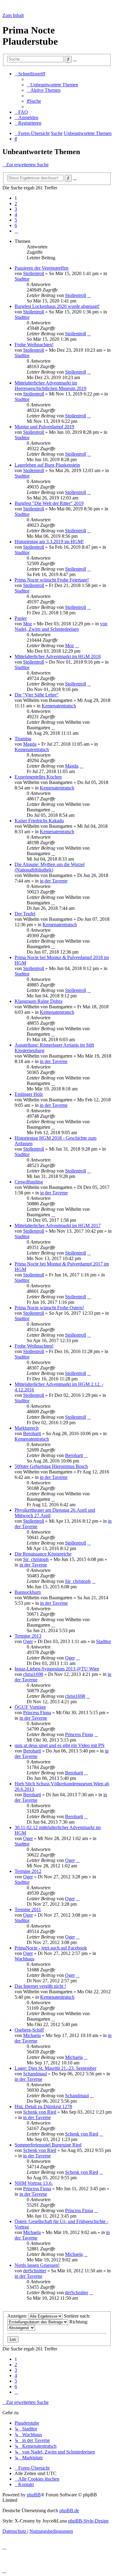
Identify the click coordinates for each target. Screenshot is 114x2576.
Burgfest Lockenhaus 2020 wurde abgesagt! (57, 306)
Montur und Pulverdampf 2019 (44, 427)
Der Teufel (25, 914)
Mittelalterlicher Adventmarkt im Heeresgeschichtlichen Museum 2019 (50, 386)
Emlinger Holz (29, 1094)
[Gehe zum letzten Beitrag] (89, 295)
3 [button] (16, 209)
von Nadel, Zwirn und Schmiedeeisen (61, 626)
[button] (16, 231)
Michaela (32, 2035)
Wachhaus (24, 1959)
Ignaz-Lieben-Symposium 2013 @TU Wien (57, 1669)
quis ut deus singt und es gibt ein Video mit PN (60, 1745)
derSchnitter (35, 2271)
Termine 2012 (28, 1871)
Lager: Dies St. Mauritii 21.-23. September (55, 2068)
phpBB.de (69, 2510)
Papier (21, 618)
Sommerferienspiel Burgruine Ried (48, 2145)
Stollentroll (34, 273)
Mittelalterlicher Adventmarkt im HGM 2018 (58, 656)
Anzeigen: (18, 2316)
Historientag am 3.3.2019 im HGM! (49, 542)
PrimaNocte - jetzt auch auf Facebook (51, 1948)
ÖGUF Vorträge (30, 1707)
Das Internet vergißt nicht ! (40, 1986)
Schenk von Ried (40, 2112)
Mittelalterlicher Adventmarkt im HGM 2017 (58, 1226)
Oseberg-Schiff (29, 2030)
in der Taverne (54, 881)
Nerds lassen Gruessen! (37, 2265)
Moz (28, 624)
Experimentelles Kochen (38, 777)
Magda (30, 744)
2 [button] (16, 204)
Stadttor (22, 279)
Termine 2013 (28, 1636)
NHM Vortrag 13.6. (34, 2183)
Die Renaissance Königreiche (43, 1554)
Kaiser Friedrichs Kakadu (39, 821)
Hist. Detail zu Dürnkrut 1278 (43, 2106)
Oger (28, 1641)
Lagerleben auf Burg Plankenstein (47, 465)
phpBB (34, 2495)
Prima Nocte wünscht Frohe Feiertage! (52, 580)
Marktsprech (27, 1428)
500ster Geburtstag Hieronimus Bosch (51, 1466)
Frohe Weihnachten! (34, 345)
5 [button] (16, 220)
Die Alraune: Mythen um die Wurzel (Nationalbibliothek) (50, 867)
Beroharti (32, 1433)
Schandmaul (35, 2074)
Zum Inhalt (13, 15)
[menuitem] (52, 85)
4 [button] (16, 214)
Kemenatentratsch (59, 706)
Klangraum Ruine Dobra (38, 1001)
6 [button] (16, 225)
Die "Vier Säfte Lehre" (37, 695)
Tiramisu (23, 739)
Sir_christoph (36, 1559)
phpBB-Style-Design (88, 2521)
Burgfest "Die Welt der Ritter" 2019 (49, 503)
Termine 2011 (28, 1910)
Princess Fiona (37, 1713)
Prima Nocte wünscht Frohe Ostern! (49, 1308)
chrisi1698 (33, 1674)
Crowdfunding (29, 1182)
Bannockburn (28, 1592)
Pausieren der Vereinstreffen (41, 268)
